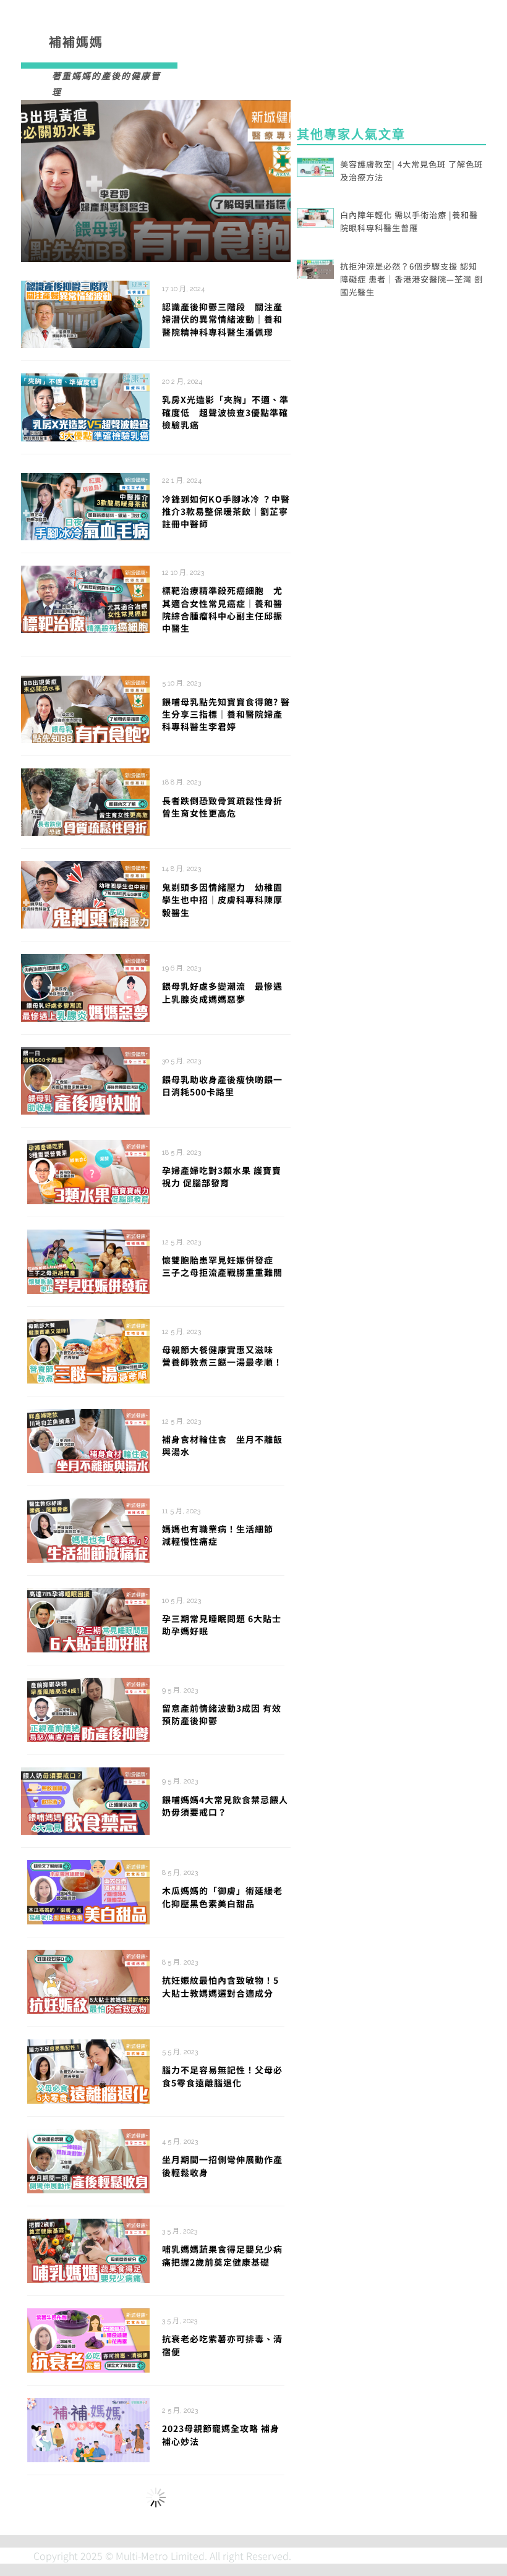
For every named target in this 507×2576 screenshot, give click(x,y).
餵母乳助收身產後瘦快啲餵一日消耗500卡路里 (222, 1086)
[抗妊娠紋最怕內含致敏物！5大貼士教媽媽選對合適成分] (88, 1980)
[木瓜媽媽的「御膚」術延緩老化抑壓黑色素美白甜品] (88, 1890)
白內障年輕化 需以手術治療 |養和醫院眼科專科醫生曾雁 (409, 221)
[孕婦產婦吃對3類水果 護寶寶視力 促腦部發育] (88, 1170)
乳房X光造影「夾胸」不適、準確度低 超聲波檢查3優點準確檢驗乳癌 (225, 412)
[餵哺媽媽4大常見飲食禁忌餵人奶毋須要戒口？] (85, 1800)
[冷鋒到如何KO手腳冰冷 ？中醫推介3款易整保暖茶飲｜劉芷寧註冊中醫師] (85, 505)
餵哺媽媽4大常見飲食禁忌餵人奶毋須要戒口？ (225, 1806)
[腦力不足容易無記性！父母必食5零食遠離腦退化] (88, 2070)
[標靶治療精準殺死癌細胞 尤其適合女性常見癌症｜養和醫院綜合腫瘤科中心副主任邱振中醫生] (85, 598)
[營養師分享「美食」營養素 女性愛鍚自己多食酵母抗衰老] (85, 2520)
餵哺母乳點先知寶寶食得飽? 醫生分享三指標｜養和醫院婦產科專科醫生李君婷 (226, 714)
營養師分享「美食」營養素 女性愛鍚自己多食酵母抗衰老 (224, 2526)
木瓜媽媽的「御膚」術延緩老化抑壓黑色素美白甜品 (222, 1897)
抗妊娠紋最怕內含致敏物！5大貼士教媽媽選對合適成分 (220, 1986)
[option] (156, 181)
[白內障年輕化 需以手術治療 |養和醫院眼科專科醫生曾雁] (315, 216)
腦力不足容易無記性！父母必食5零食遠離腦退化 (222, 2076)
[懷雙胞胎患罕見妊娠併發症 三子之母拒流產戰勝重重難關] (88, 1260)
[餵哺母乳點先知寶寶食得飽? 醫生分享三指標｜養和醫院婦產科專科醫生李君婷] (85, 708)
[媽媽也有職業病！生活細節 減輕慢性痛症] (88, 1529)
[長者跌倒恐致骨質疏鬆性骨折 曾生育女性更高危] (85, 801)
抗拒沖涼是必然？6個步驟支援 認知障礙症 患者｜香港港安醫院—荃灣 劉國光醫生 (411, 279)
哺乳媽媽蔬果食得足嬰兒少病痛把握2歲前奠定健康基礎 (222, 2255)
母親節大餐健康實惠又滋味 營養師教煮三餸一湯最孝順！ (222, 1356)
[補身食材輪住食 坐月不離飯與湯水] (88, 1439)
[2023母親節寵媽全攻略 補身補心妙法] (88, 2428)
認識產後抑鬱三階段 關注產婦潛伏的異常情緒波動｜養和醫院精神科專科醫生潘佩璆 (222, 319)
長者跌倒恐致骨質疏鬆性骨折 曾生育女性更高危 (222, 807)
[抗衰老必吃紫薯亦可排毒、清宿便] (88, 2339)
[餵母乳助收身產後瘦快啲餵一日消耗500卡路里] (85, 1079)
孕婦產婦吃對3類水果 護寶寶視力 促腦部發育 (222, 1176)
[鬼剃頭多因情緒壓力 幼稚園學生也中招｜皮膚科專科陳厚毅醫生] (85, 893)
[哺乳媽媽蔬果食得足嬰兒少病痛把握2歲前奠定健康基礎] (88, 2249)
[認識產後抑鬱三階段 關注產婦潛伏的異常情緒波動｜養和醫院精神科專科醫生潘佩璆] (156, 181)
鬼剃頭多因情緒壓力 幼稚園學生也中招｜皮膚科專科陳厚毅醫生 (222, 900)
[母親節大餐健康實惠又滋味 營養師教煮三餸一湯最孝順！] (88, 1350)
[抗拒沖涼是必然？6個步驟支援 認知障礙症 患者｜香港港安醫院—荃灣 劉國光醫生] (315, 268)
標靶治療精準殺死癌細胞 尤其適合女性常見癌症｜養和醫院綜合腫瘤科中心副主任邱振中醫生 (222, 609)
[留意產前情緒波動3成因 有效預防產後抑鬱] (88, 1708)
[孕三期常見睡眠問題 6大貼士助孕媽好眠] (88, 1618)
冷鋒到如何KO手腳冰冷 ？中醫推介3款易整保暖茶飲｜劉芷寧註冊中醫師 (226, 512)
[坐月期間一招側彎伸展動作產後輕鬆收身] (88, 2159)
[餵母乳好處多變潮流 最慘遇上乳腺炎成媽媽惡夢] (85, 986)
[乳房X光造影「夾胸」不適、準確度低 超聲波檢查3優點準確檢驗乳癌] (85, 406)
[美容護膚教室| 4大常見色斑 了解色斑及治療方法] (315, 166)
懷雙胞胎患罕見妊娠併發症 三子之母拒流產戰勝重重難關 (222, 1266)
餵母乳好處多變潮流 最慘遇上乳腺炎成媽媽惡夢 (222, 992)
